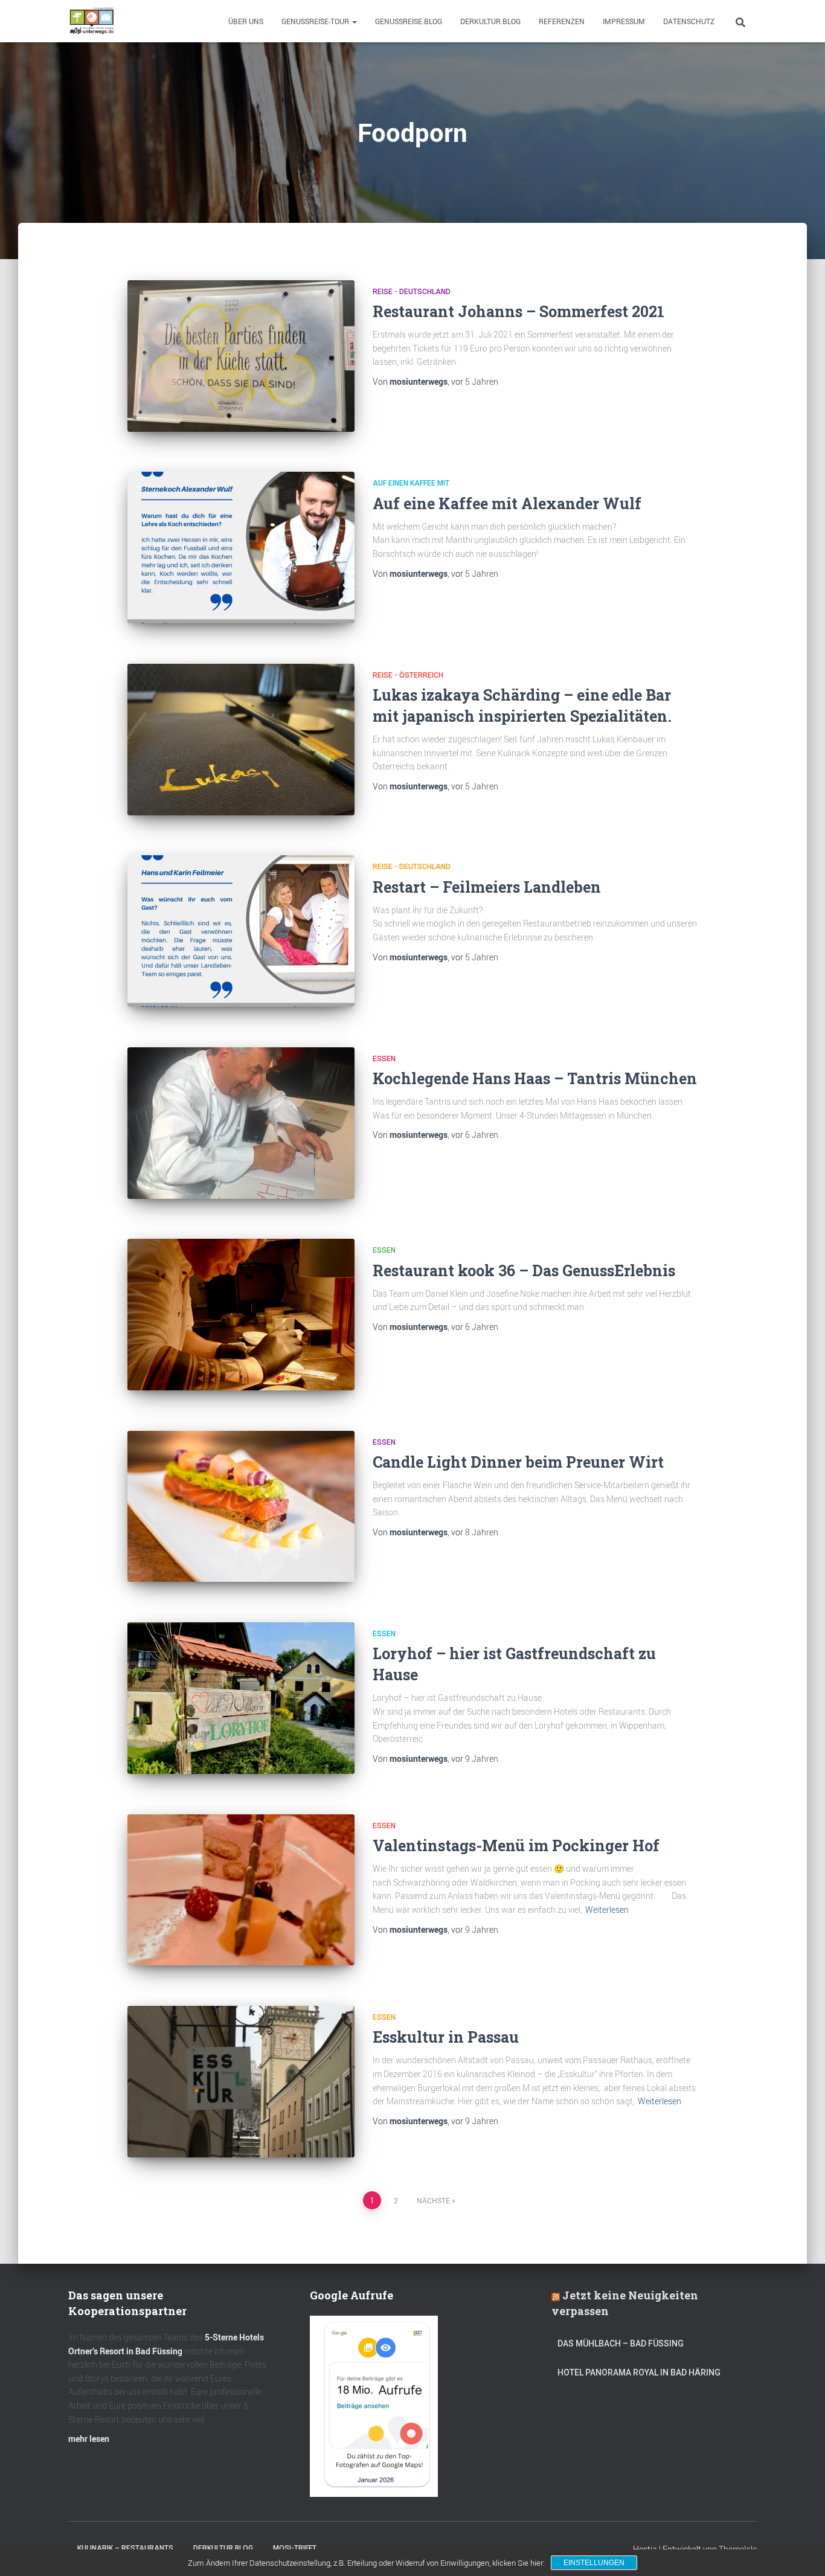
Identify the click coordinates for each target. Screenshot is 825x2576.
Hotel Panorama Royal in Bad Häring (639, 2372)
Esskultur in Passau (446, 2037)
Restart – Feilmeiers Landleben (487, 887)
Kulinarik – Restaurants (125, 2548)
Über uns (246, 21)
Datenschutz (689, 21)
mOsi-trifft (295, 2548)
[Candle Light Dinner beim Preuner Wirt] (241, 1507)
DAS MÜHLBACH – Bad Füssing (621, 2343)
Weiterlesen (607, 1910)
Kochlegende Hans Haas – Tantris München (535, 1078)
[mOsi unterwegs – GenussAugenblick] (92, 21)
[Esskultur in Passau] (241, 2082)
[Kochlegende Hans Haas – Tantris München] (241, 1123)
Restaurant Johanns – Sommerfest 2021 (518, 311)
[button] (354, 21)
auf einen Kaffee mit (411, 483)
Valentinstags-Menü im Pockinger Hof (516, 1845)
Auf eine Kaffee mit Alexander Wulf (507, 503)
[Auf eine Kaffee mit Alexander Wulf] (241, 548)
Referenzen (562, 21)
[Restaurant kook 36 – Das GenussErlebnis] (241, 1315)
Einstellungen (594, 2563)
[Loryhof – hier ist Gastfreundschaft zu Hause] (241, 1698)
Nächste (433, 2200)
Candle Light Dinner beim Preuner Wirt (518, 1462)
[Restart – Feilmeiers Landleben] (241, 931)
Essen (384, 1059)
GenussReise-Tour (316, 21)
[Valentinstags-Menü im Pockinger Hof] (241, 1890)
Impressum (624, 21)
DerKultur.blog (490, 21)
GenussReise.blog (409, 21)
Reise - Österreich (408, 675)
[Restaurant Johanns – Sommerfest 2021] (241, 356)
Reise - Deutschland (412, 292)
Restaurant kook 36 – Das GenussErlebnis (524, 1270)
